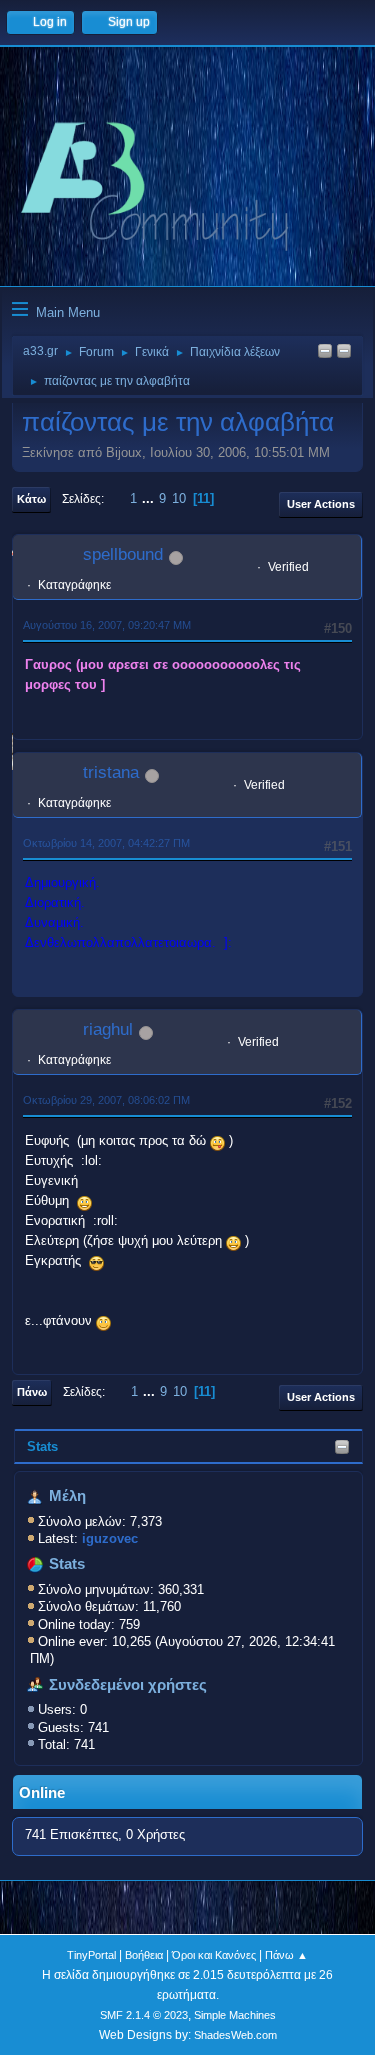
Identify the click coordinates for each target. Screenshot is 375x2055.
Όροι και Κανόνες (214, 1955)
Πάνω (32, 1392)
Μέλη (67, 1496)
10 (179, 498)
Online (42, 1793)
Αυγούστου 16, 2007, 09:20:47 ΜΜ (107, 625)
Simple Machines (235, 2015)
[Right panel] (325, 352)
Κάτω (31, 499)
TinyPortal (91, 1955)
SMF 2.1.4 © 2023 (144, 2015)
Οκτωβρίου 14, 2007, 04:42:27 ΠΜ (106, 843)
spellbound (123, 554)
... (150, 498)
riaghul (108, 1029)
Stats (42, 1446)
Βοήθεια (144, 1955)
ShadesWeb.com (235, 2035)
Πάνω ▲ (286, 1955)
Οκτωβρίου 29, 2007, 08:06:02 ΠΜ (106, 1100)
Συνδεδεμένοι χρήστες (128, 1685)
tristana (111, 772)
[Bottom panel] (344, 352)
